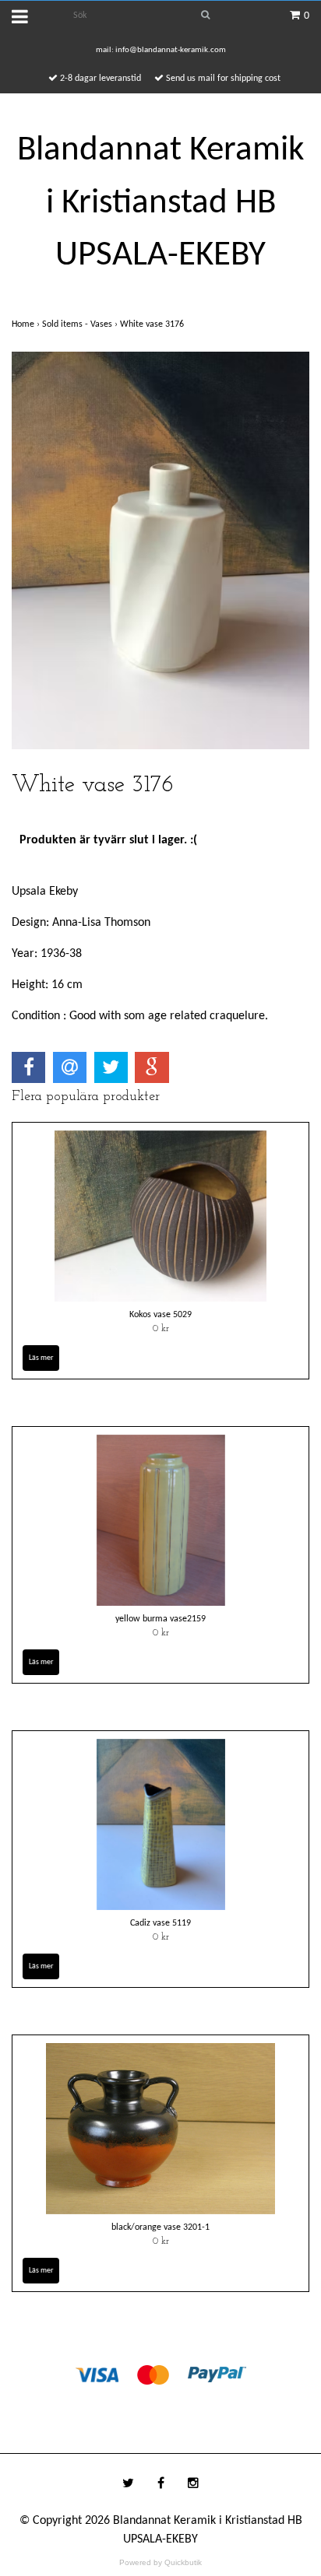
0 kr (161, 1329)
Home (27, 324)
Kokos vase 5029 (160, 1315)
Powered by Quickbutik (160, 2562)
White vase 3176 (153, 324)
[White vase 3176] (160, 550)
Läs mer (41, 1358)
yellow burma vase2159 (160, 1619)
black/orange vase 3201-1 (160, 2227)
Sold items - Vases (81, 324)
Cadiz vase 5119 (160, 1923)
